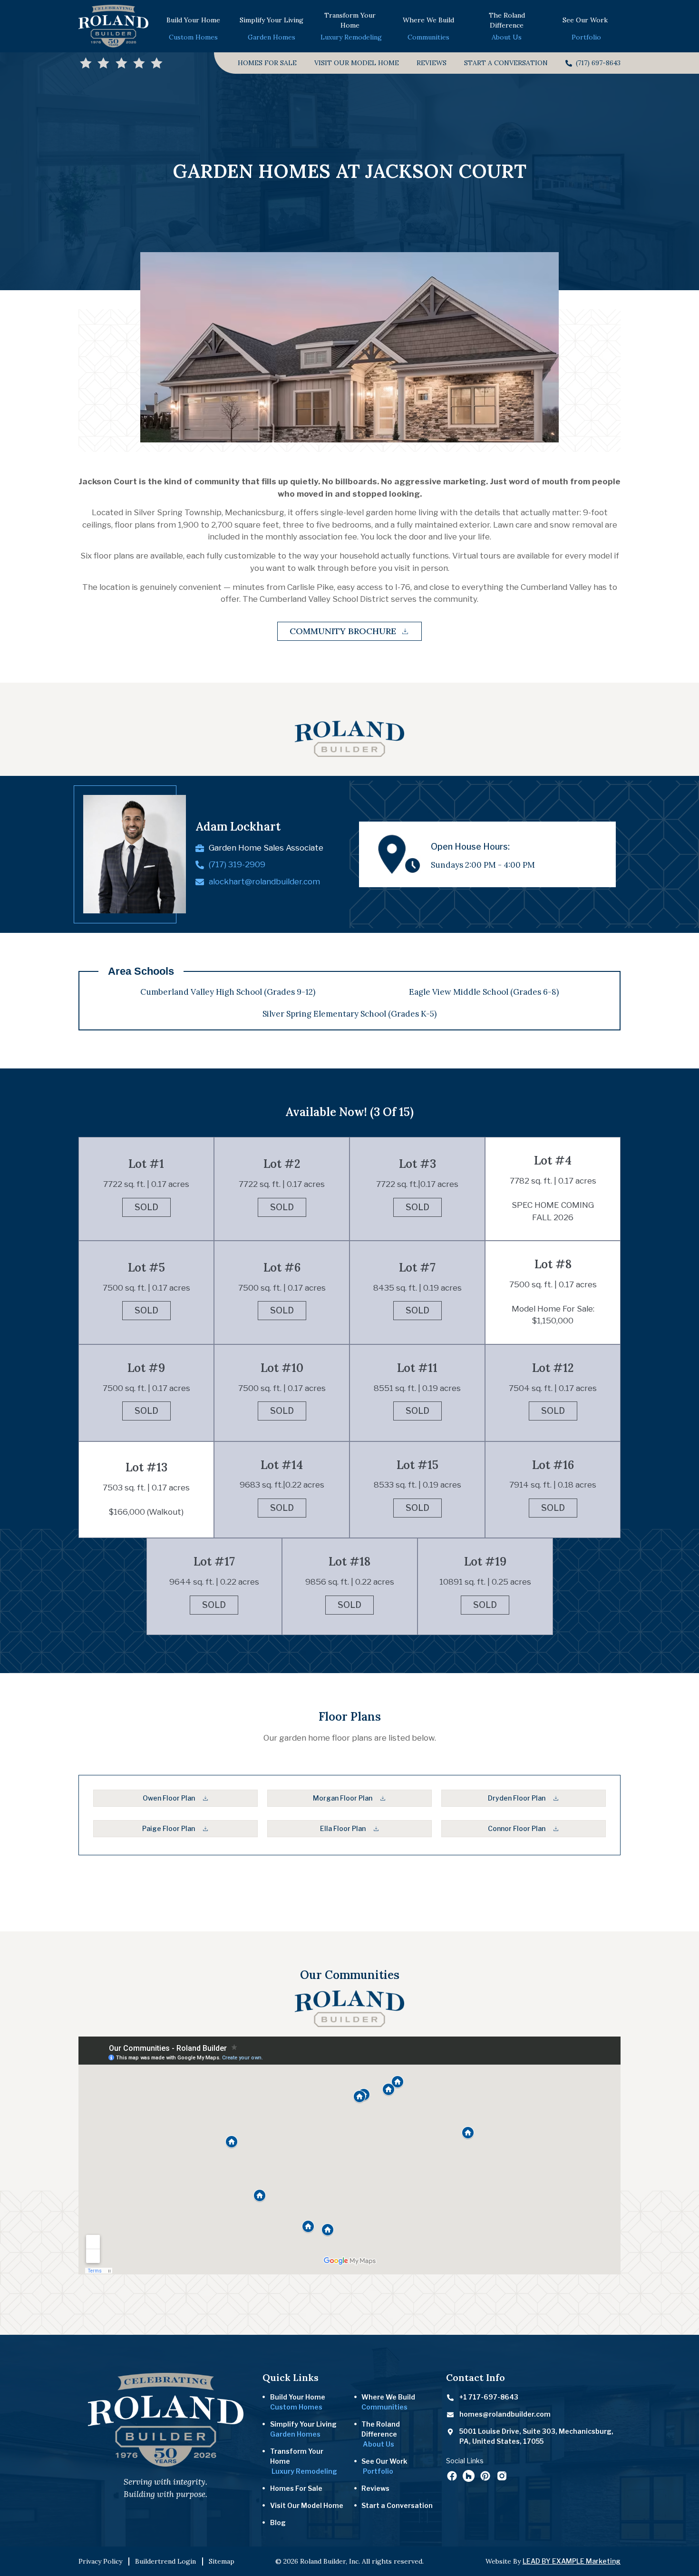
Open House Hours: (470, 847)
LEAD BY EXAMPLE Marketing (572, 2561)
